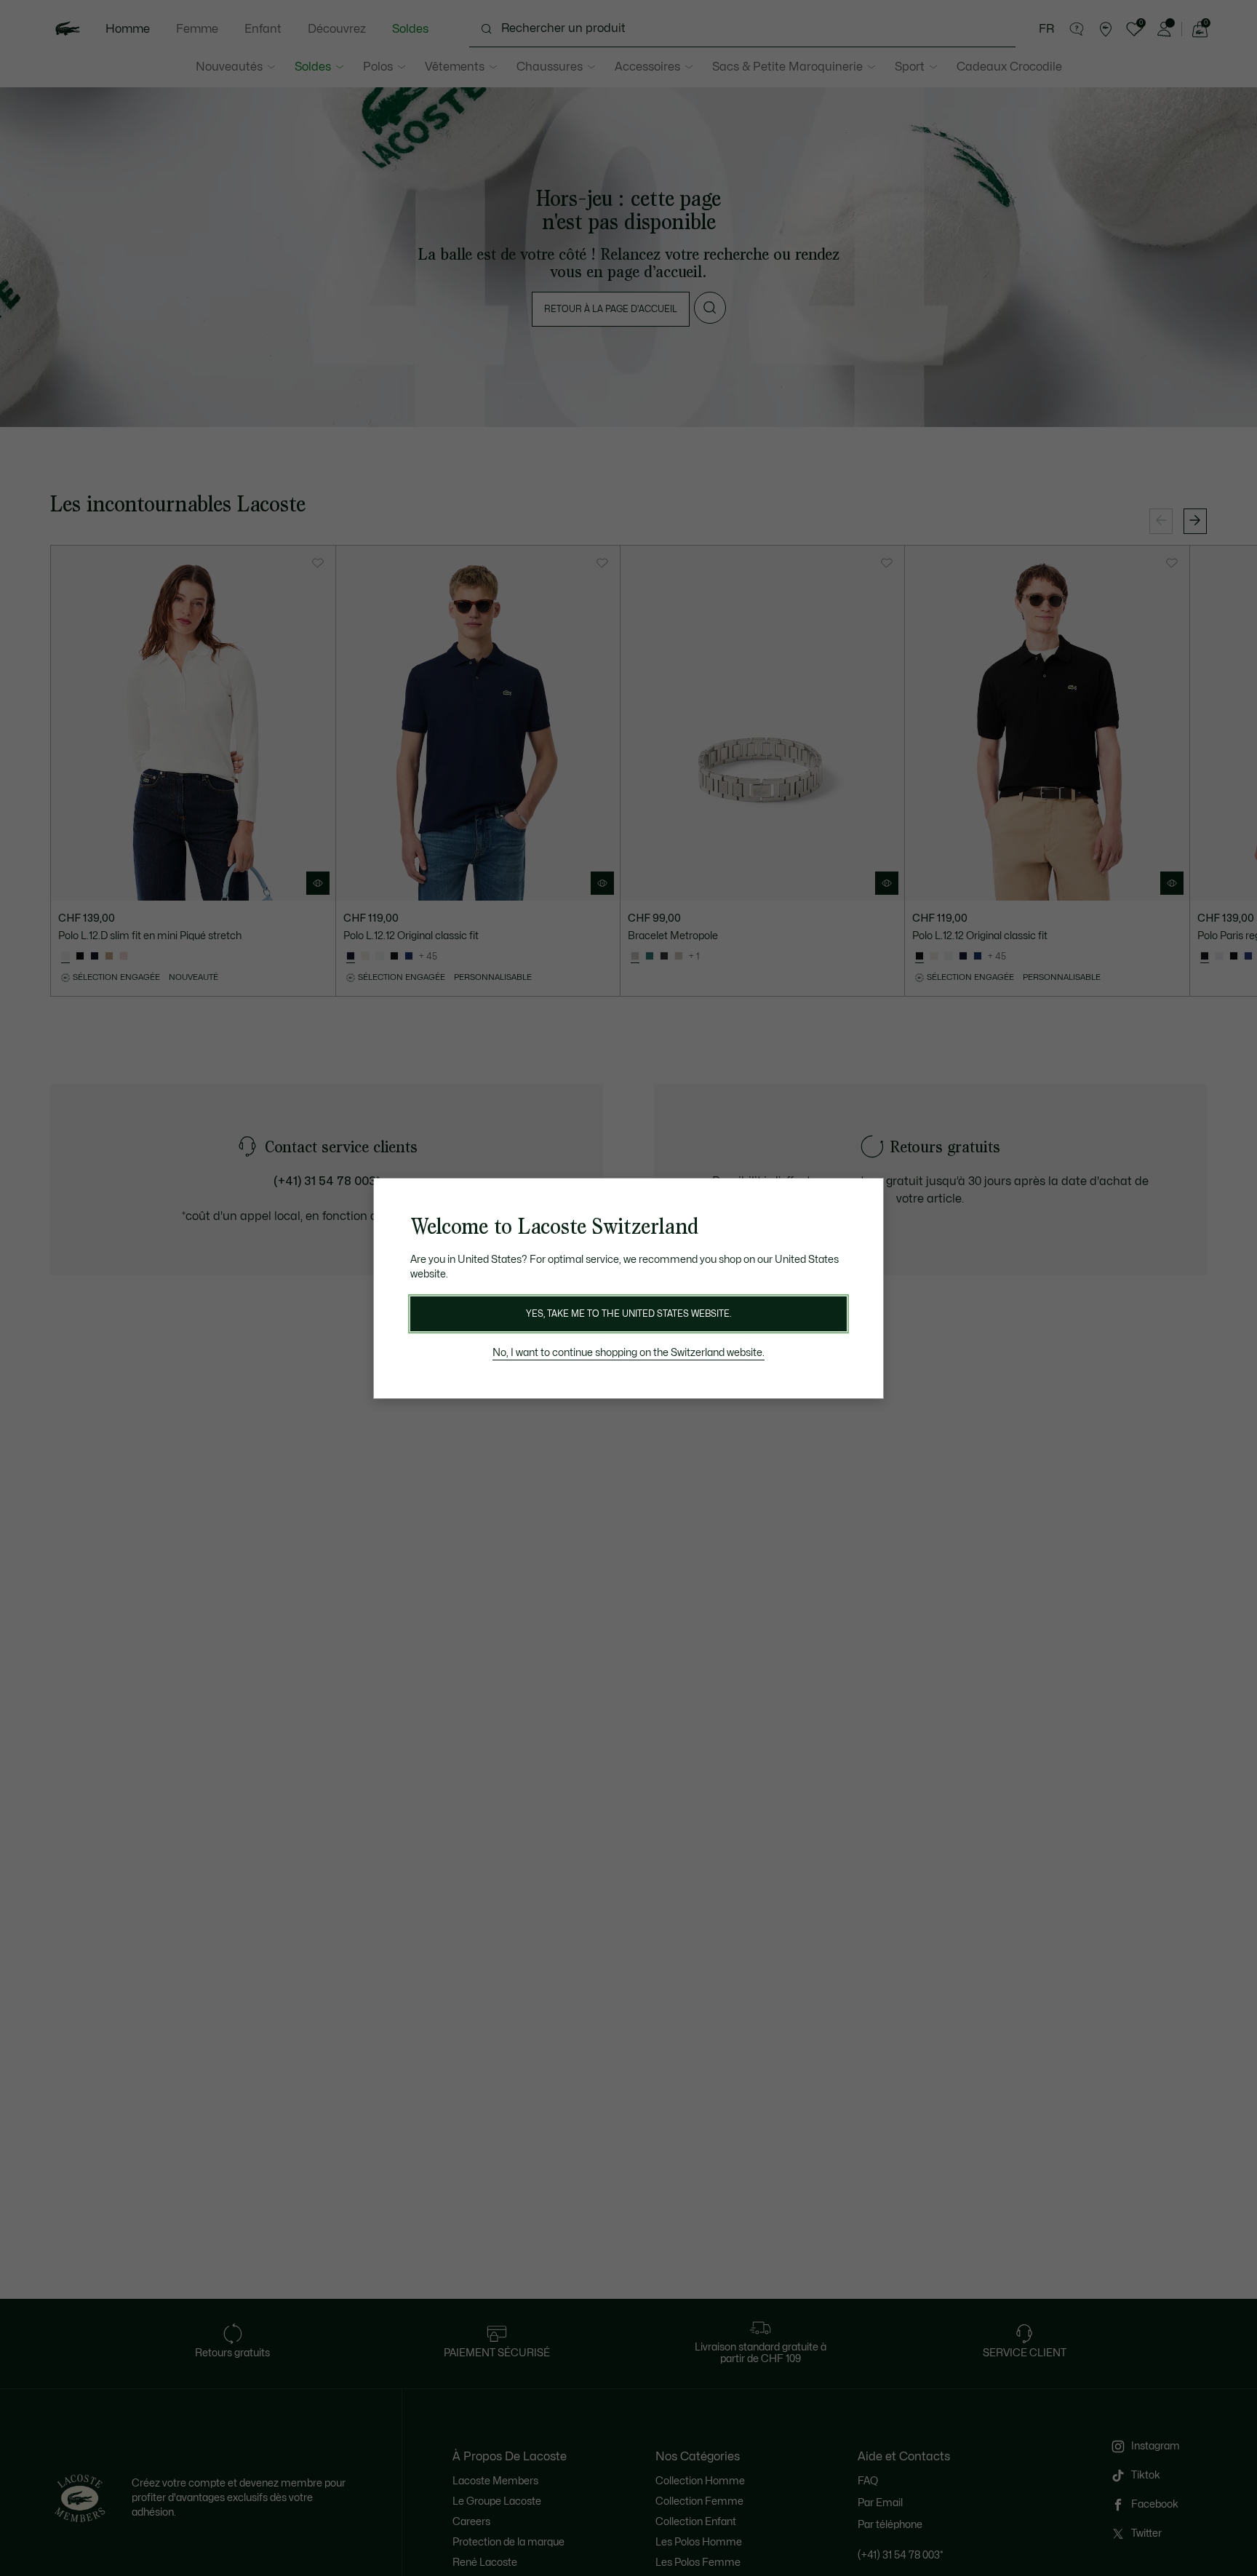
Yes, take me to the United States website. (628, 1314)
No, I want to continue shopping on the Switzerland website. (628, 1353)
